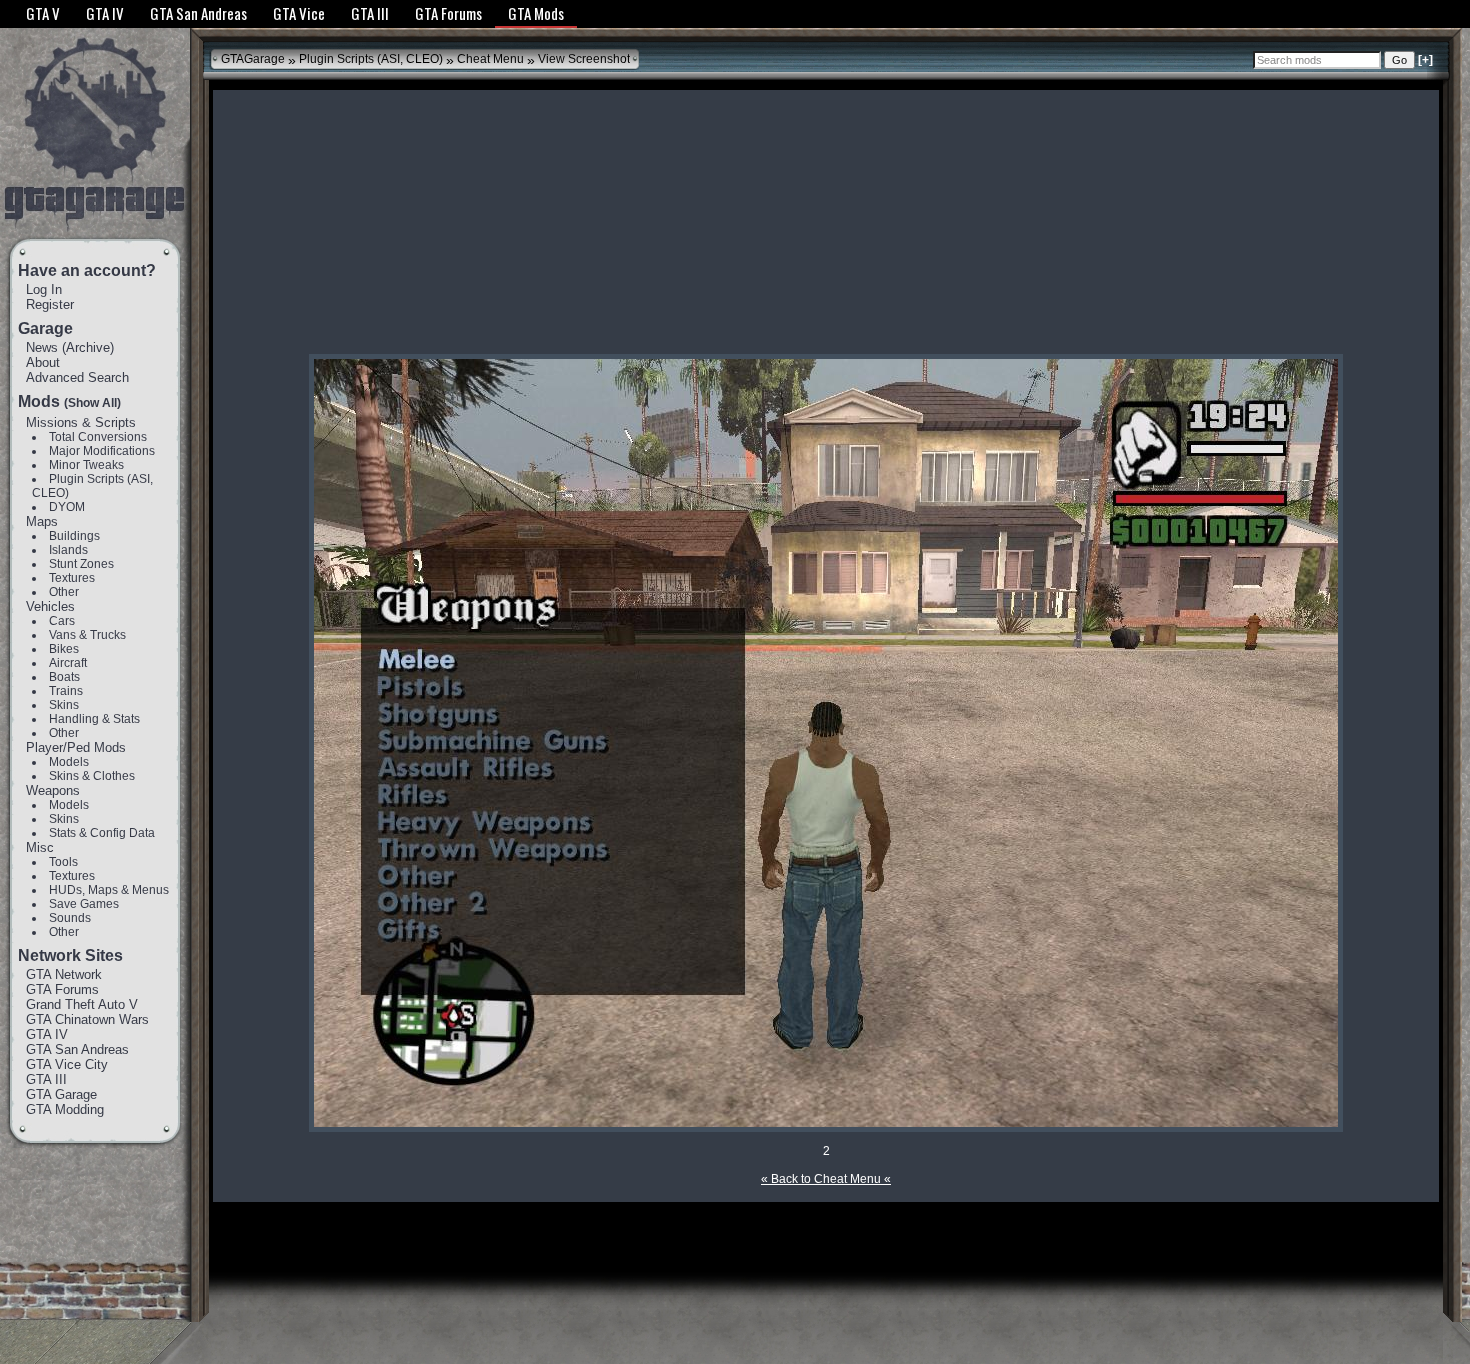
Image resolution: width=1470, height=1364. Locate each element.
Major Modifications (102, 451)
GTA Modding (65, 1109)
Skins (64, 705)
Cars (62, 621)
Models (69, 762)
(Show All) (92, 403)
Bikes (64, 649)
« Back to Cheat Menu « (826, 1179)
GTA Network (64, 974)
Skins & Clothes (92, 776)
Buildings (74, 536)
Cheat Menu (490, 59)
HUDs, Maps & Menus (109, 890)
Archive (88, 347)
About (43, 362)
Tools (63, 862)
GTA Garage (61, 1094)
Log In (44, 289)
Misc (40, 847)
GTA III (46, 1079)
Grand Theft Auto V (82, 1004)
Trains (66, 691)
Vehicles (50, 606)
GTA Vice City (67, 1064)
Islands (68, 550)
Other (64, 592)
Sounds (70, 918)
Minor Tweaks (86, 465)
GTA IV (47, 1034)
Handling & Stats (94, 719)
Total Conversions (98, 437)
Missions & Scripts (81, 422)
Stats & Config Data (102, 833)
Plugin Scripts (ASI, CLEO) (371, 59)
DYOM (67, 507)
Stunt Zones (81, 564)
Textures (72, 578)
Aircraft (68, 663)
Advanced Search (77, 377)
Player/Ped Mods (76, 747)
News (42, 347)
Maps (42, 521)
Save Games (84, 904)
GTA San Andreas (77, 1049)
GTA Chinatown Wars (87, 1019)
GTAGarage (253, 59)
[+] (1425, 60)
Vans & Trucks (87, 635)
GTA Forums (62, 989)
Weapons (53, 790)
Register (50, 304)
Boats (64, 677)
